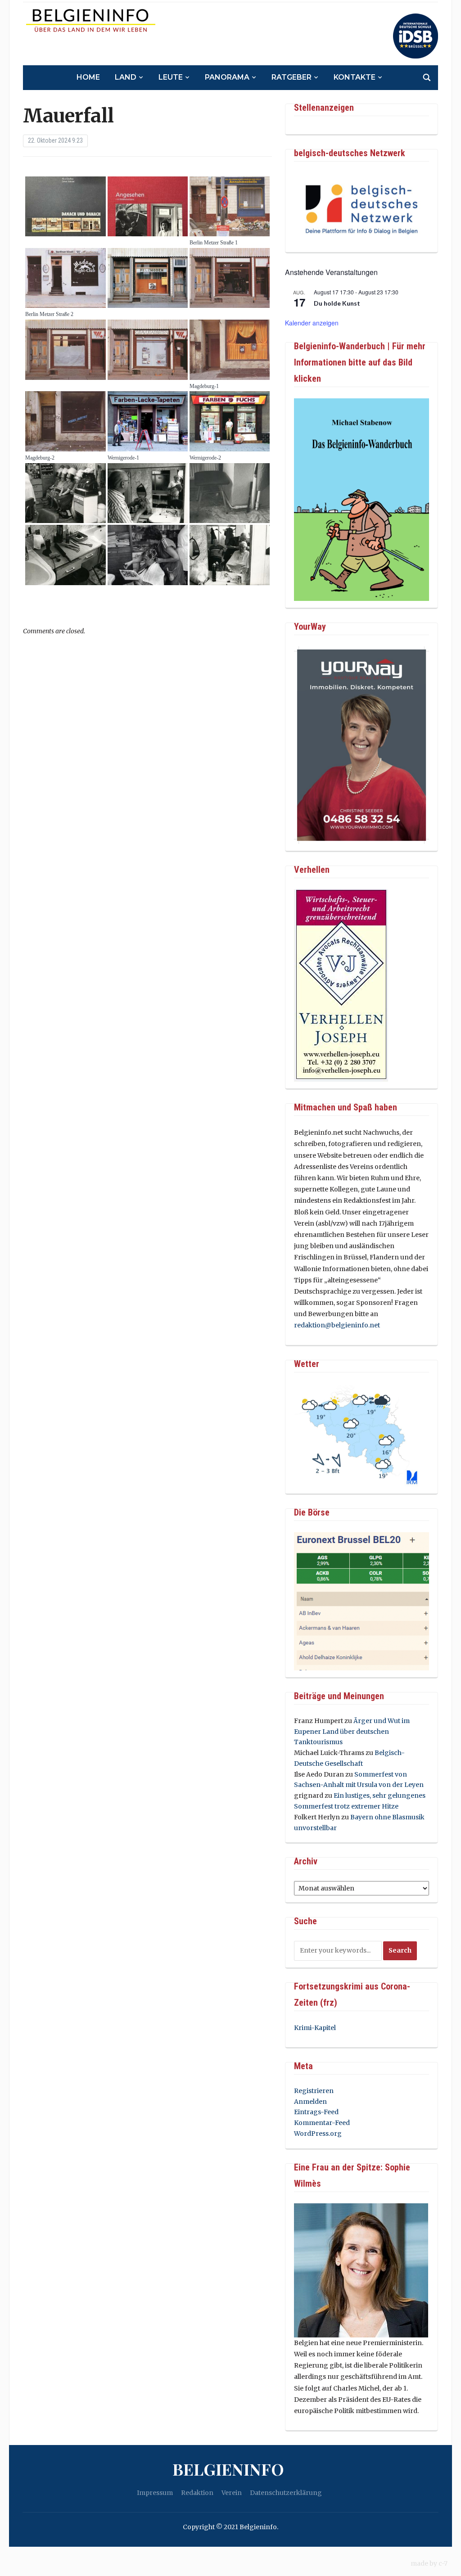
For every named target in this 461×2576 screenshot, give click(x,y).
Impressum (155, 2493)
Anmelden (310, 2102)
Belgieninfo (228, 2469)
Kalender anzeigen (312, 323)
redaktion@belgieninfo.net (337, 1325)
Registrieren (314, 2091)
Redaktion (197, 2493)
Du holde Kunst (337, 303)
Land (126, 77)
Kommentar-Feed (322, 2123)
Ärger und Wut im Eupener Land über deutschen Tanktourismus (352, 1732)
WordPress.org (318, 2134)
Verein (232, 2493)
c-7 (443, 2563)
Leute (171, 77)
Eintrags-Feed (316, 2112)
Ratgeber (292, 77)
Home (88, 77)
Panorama (227, 77)
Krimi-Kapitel (315, 2028)
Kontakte (355, 77)
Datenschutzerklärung (286, 2493)
